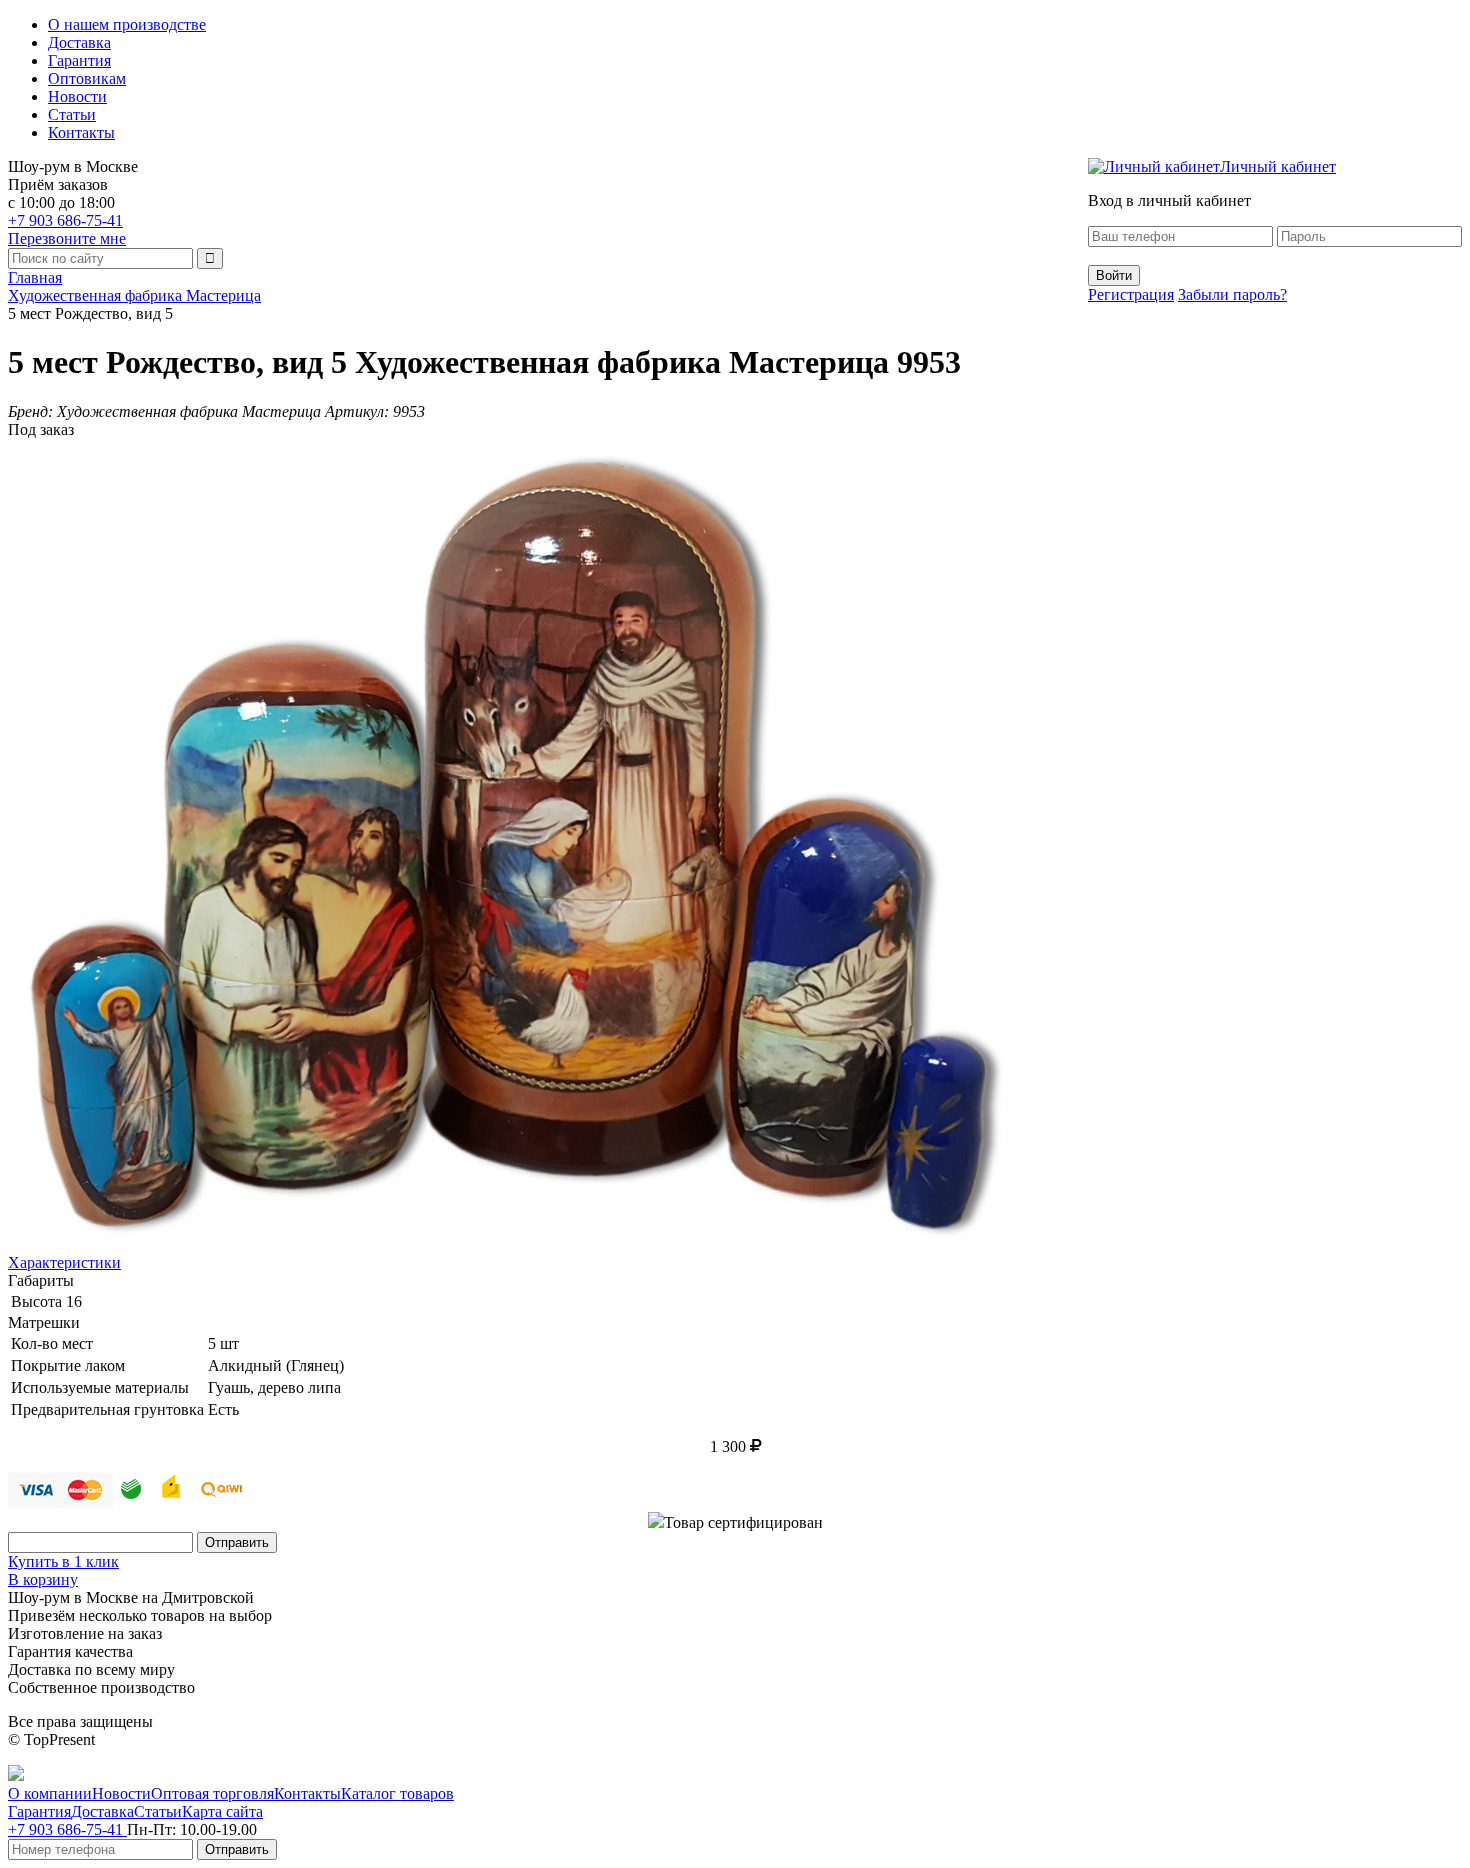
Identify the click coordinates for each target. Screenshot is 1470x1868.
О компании (50, 1793)
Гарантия (79, 60)
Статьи (72, 114)
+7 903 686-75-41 (65, 220)
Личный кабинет (1278, 166)
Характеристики (64, 1262)
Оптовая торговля (212, 1793)
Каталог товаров (397, 1793)
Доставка (79, 42)
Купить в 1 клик (63, 1561)
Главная (35, 277)
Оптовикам (87, 78)
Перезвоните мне (67, 238)
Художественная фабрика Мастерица (134, 295)
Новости (77, 96)
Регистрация (1131, 294)
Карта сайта (222, 1811)
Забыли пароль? (1232, 294)
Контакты (81, 132)
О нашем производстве (127, 24)
